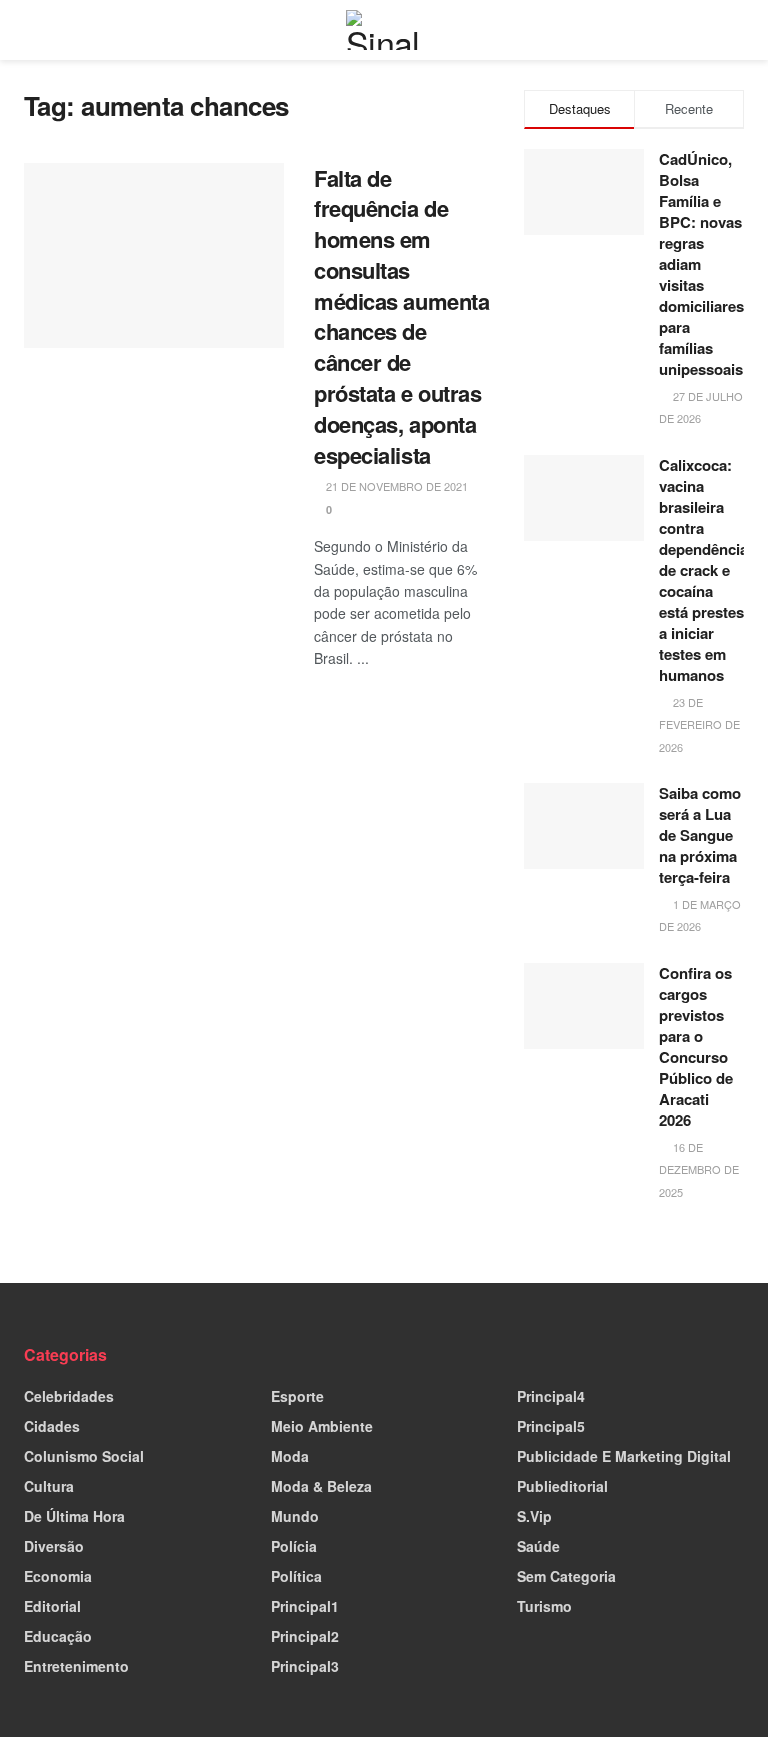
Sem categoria (566, 1576)
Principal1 (305, 1606)
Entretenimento (76, 1666)
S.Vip (534, 1516)
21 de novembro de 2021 (395, 486)
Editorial (52, 1606)
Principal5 (551, 1426)
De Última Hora (74, 1516)
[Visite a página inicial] (384, 30)
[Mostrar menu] (32, 30)
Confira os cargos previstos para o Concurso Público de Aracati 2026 (696, 1046)
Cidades (52, 1426)
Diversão (54, 1546)
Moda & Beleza (321, 1486)
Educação (58, 1636)
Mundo (295, 1516)
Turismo (544, 1606)
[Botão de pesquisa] (735, 30)
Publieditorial (562, 1486)
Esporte (297, 1396)
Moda (290, 1456)
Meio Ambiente (322, 1426)
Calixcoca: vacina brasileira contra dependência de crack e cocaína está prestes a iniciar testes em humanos (703, 570)
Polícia (294, 1546)
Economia (58, 1576)
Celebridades (69, 1396)
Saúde (538, 1546)
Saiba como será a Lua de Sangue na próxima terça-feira (700, 835)
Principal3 (305, 1666)
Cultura (49, 1486)
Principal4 (551, 1396)
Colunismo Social (84, 1456)
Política (296, 1576)
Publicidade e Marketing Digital (624, 1456)
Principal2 (305, 1636)
